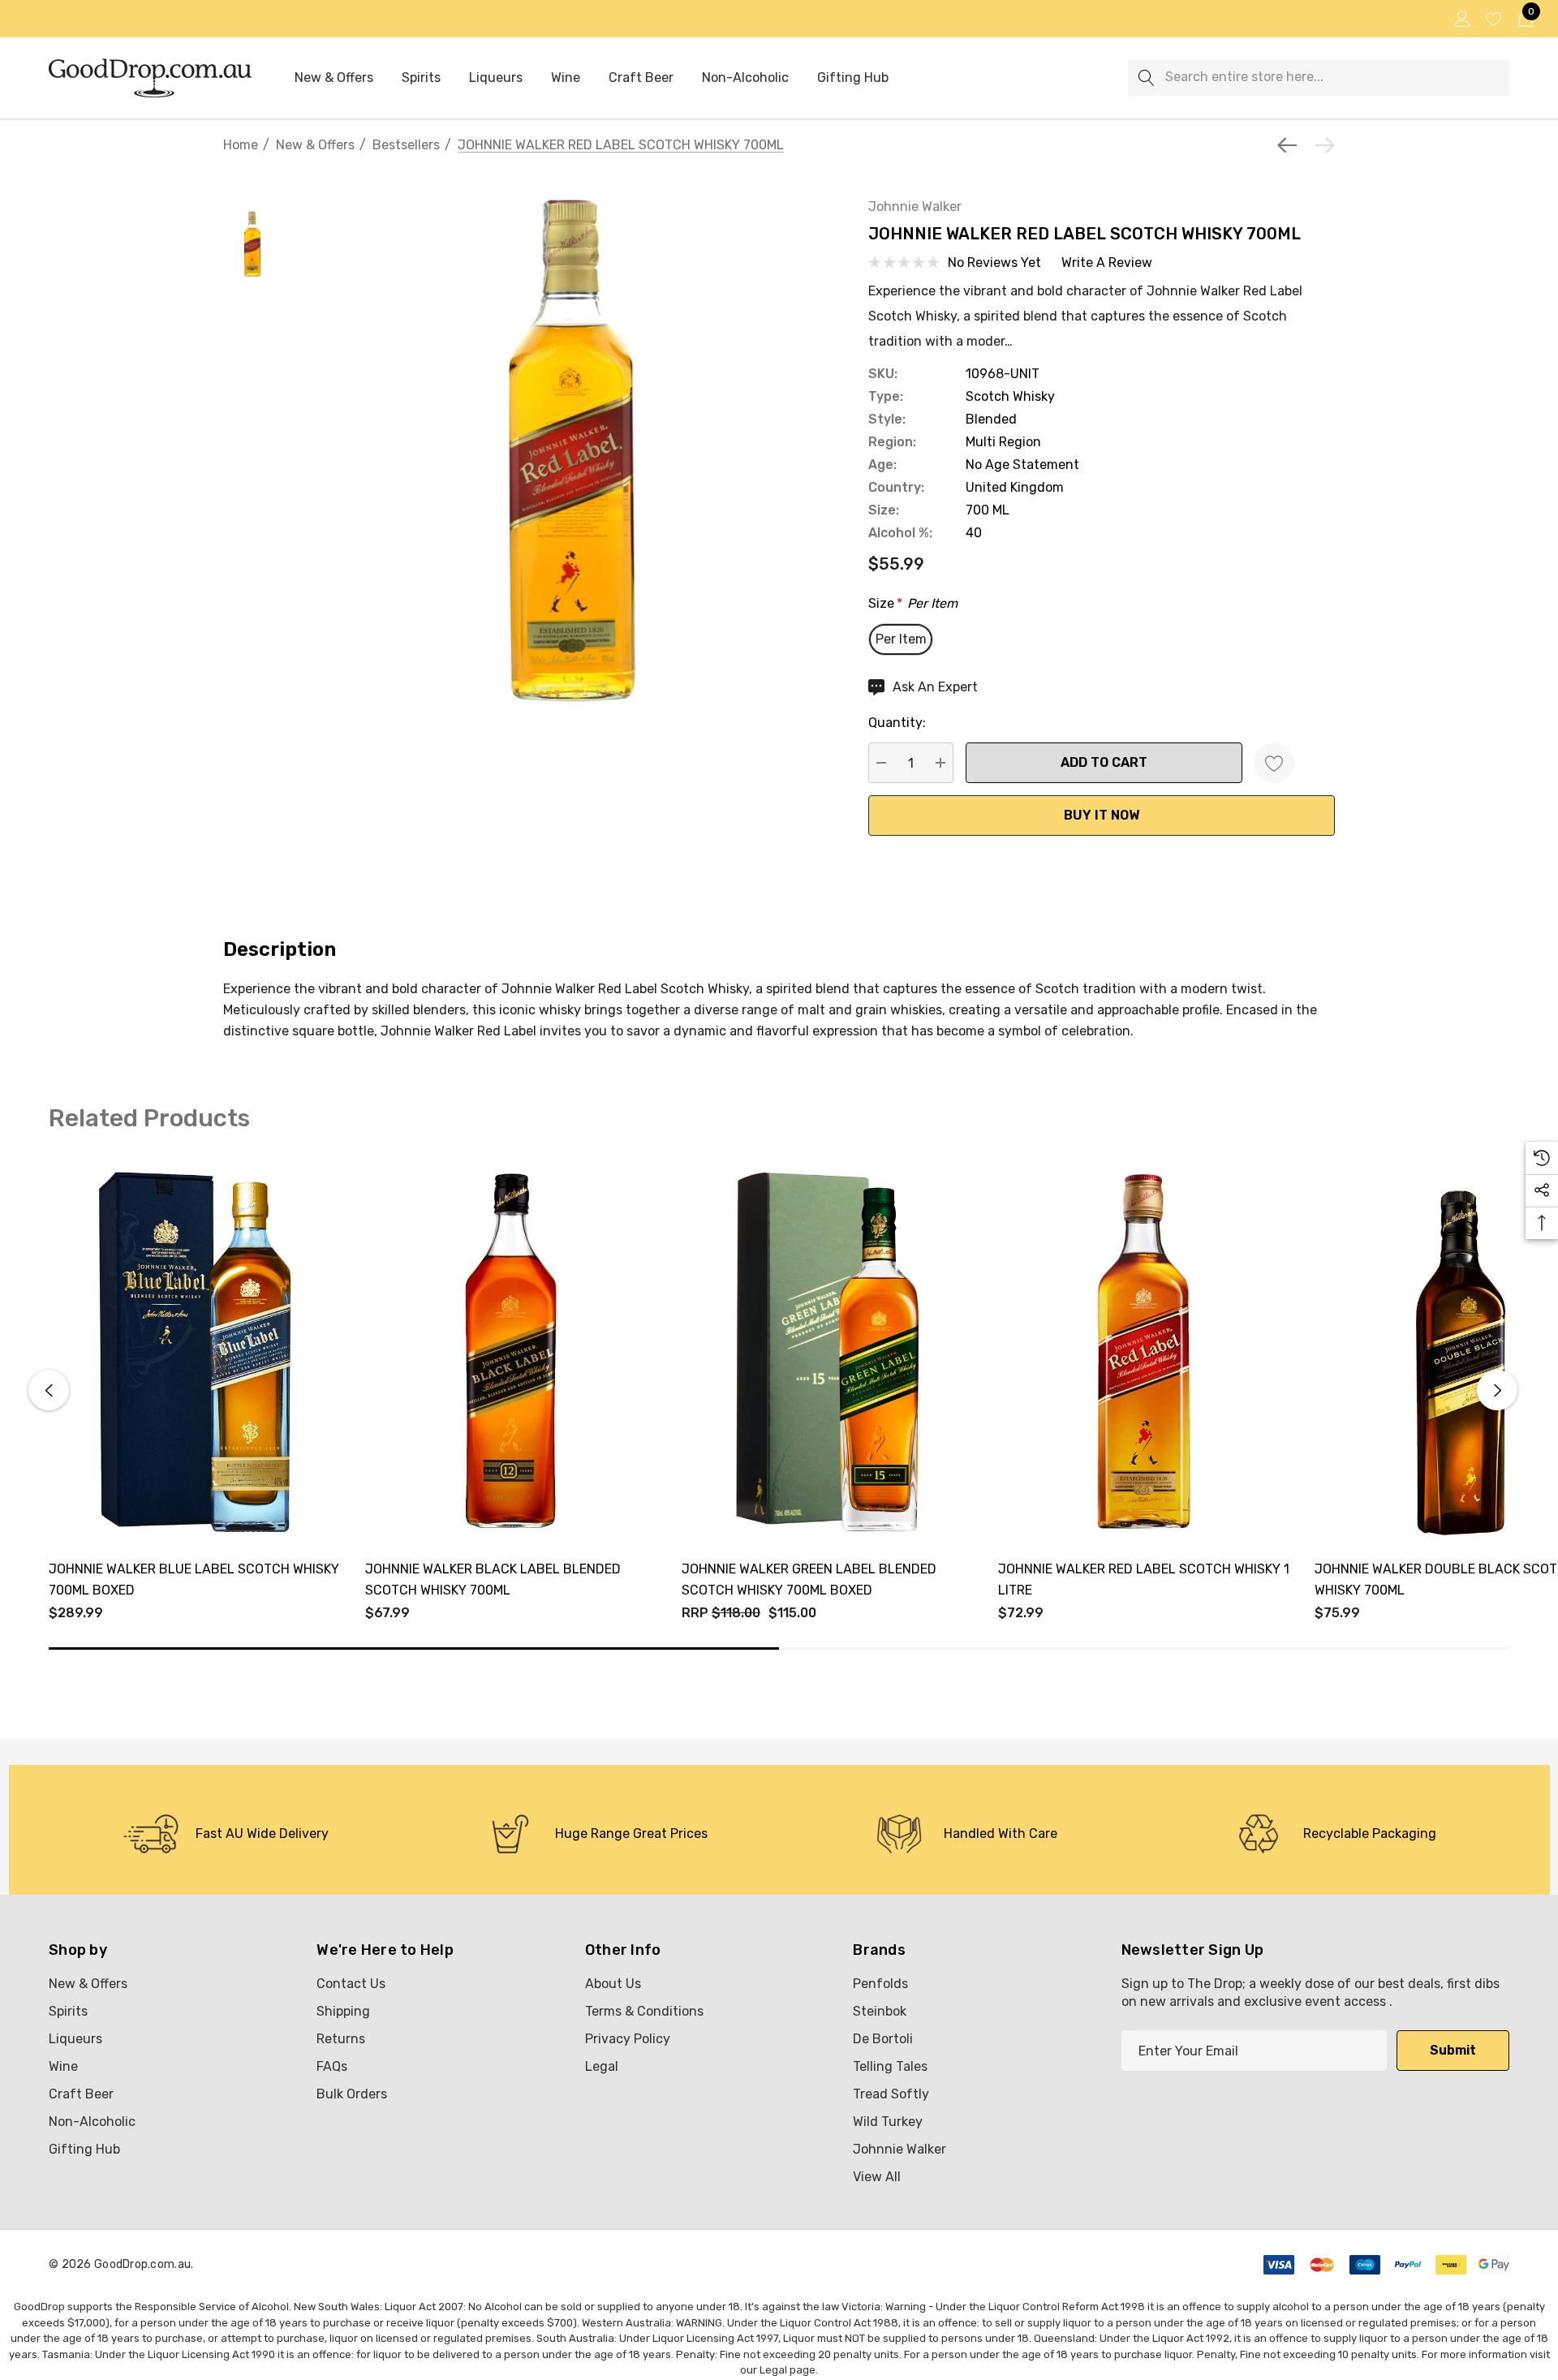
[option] (226, 1834)
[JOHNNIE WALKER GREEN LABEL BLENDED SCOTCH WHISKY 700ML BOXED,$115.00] (828, 1352)
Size (913, 603)
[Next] (1321, 145)
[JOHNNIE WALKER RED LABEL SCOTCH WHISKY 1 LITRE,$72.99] (1144, 1352)
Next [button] (1497, 1390)
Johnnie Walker (915, 207)
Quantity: (897, 723)
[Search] (1146, 78)
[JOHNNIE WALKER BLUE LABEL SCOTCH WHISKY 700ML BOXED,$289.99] (195, 1352)
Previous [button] (49, 1390)
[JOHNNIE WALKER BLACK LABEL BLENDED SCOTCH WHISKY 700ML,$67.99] (511, 1352)
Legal (773, 2370)
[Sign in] (1461, 19)
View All (877, 2177)
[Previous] (1291, 145)
